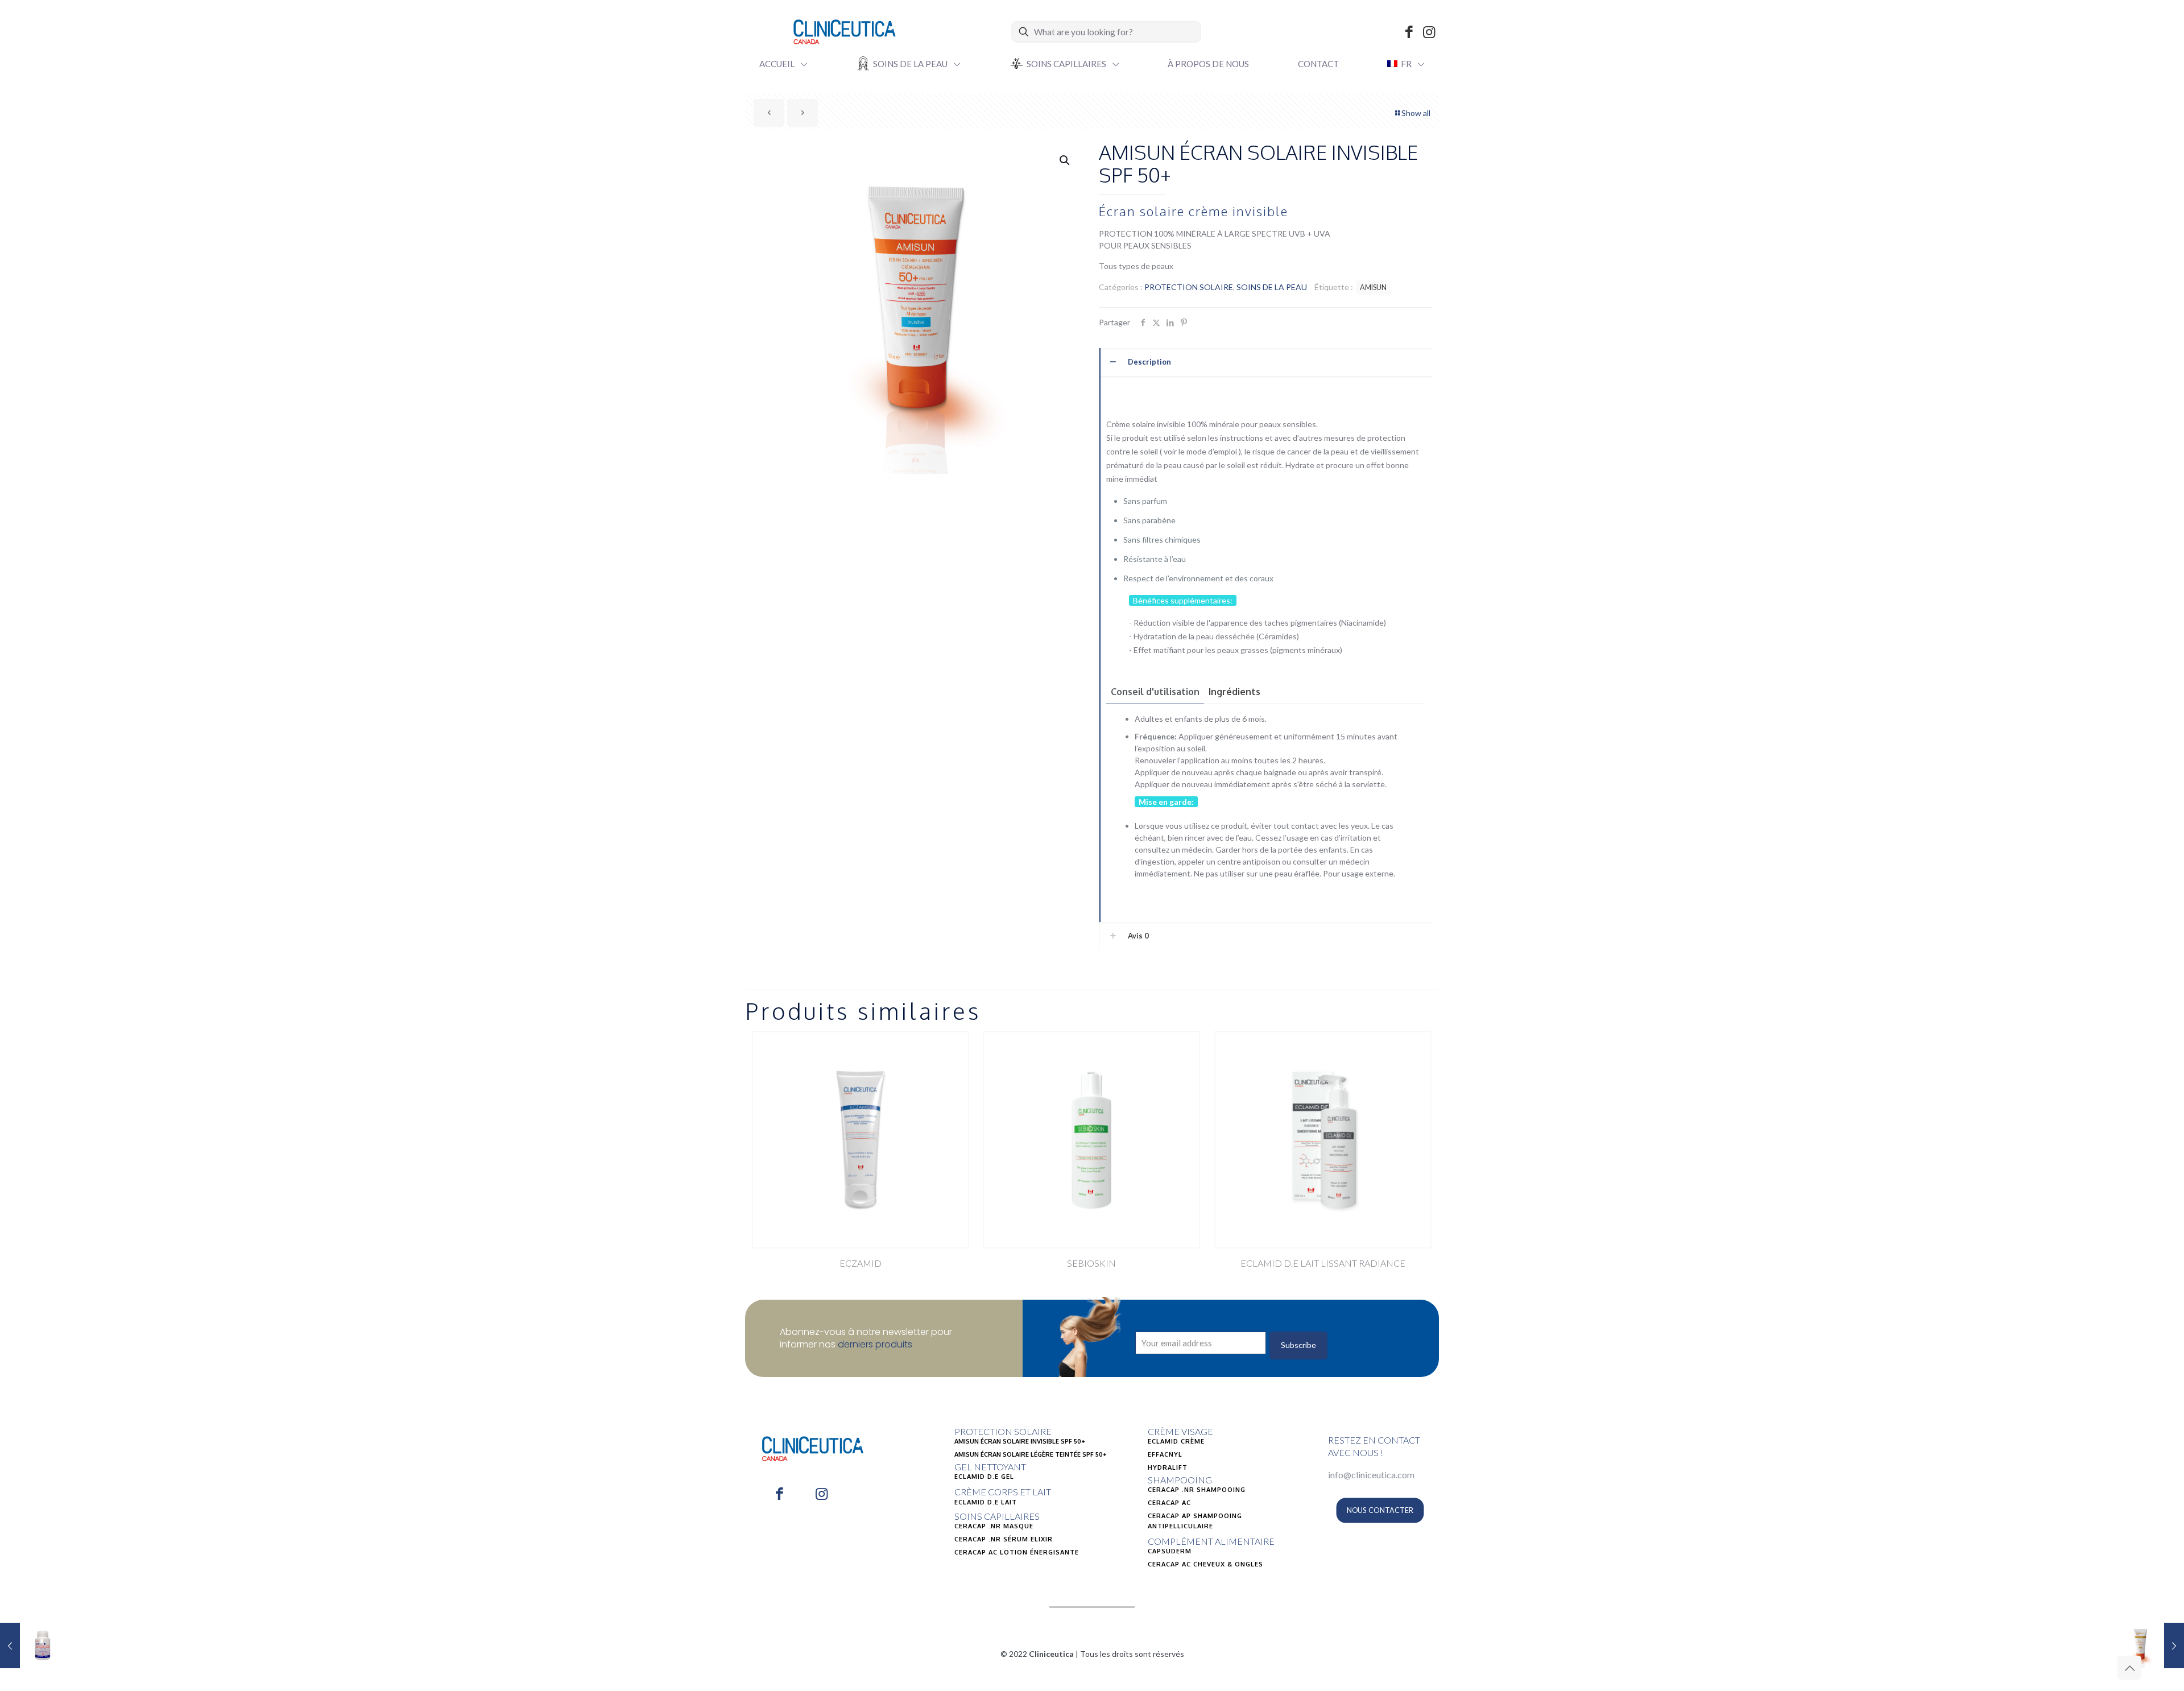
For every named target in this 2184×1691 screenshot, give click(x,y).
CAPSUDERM (1170, 1551)
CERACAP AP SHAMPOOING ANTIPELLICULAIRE (1195, 1521)
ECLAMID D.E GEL (984, 1477)
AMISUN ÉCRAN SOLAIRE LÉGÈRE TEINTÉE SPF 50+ (1031, 1454)
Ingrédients (1234, 692)
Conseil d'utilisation (1155, 692)
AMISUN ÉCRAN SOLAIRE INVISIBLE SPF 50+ (1020, 1441)
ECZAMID (861, 1263)
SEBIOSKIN (1091, 1263)
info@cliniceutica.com (1371, 1475)
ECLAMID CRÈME (1176, 1441)
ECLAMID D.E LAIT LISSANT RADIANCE (1323, 1263)
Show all (1416, 113)
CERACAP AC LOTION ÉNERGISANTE (1017, 1552)
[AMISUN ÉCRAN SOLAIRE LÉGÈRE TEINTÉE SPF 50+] (2151, 1645)
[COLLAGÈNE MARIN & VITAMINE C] (33, 1645)
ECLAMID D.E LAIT (986, 1502)
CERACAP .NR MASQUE (994, 1526)
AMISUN (1373, 288)
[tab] (1155, 692)
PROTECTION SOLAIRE (1189, 287)
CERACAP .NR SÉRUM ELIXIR (1004, 1539)
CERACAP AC (1169, 1503)
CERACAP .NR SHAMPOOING (1197, 1490)
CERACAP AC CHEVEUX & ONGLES (1205, 1564)
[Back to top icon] (2129, 1668)
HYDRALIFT (1168, 1467)
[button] (1065, 160)
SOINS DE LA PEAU (1272, 287)
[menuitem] (1406, 64)
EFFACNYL (1165, 1454)
